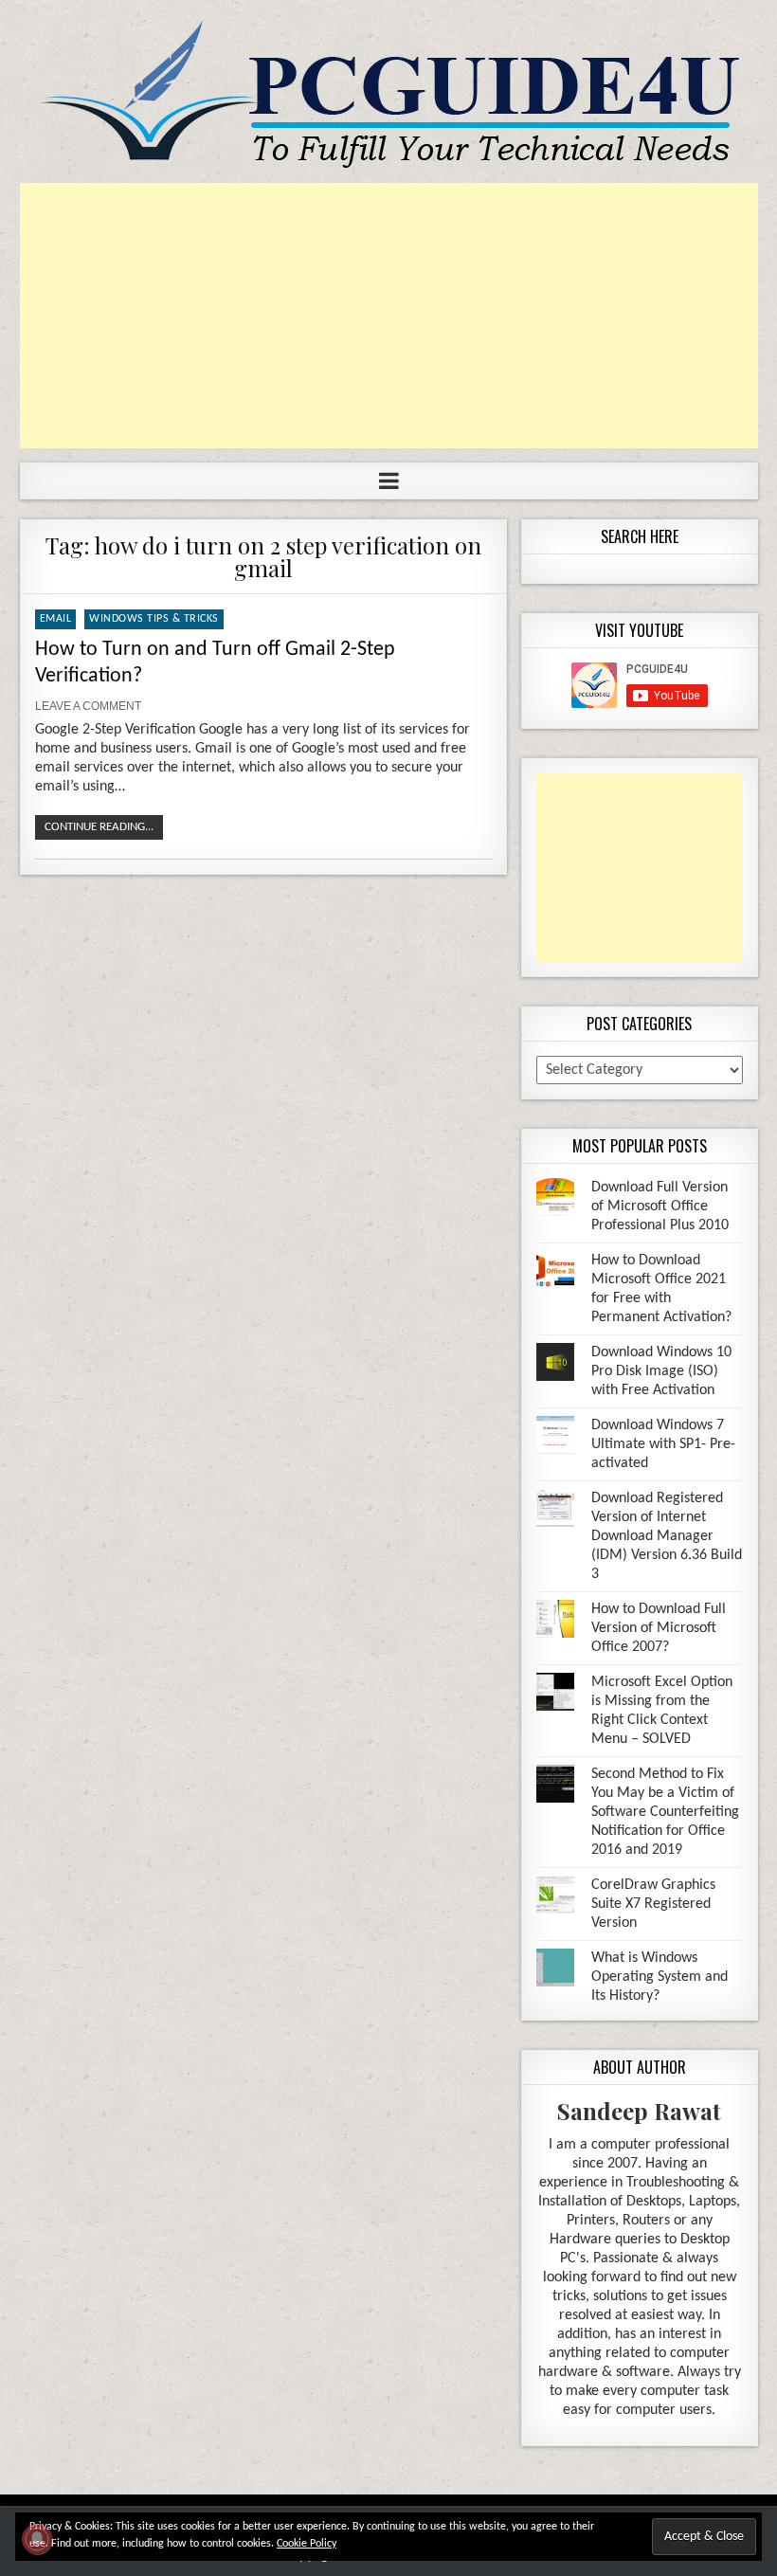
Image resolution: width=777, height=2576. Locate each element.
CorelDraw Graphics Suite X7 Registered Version (653, 1904)
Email (56, 619)
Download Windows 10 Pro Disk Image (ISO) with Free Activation (661, 1371)
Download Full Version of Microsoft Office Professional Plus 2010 (660, 1206)
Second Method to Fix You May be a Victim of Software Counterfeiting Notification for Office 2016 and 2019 (665, 1812)
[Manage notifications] (37, 2539)
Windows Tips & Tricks (154, 619)
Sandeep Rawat (639, 2111)
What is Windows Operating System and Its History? (660, 1977)
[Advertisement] (389, 316)
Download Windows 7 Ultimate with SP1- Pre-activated (663, 1444)
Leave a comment (88, 706)
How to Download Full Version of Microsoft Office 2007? (659, 1628)
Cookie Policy (307, 2544)
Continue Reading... (99, 827)
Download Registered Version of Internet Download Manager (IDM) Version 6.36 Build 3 (667, 1536)
